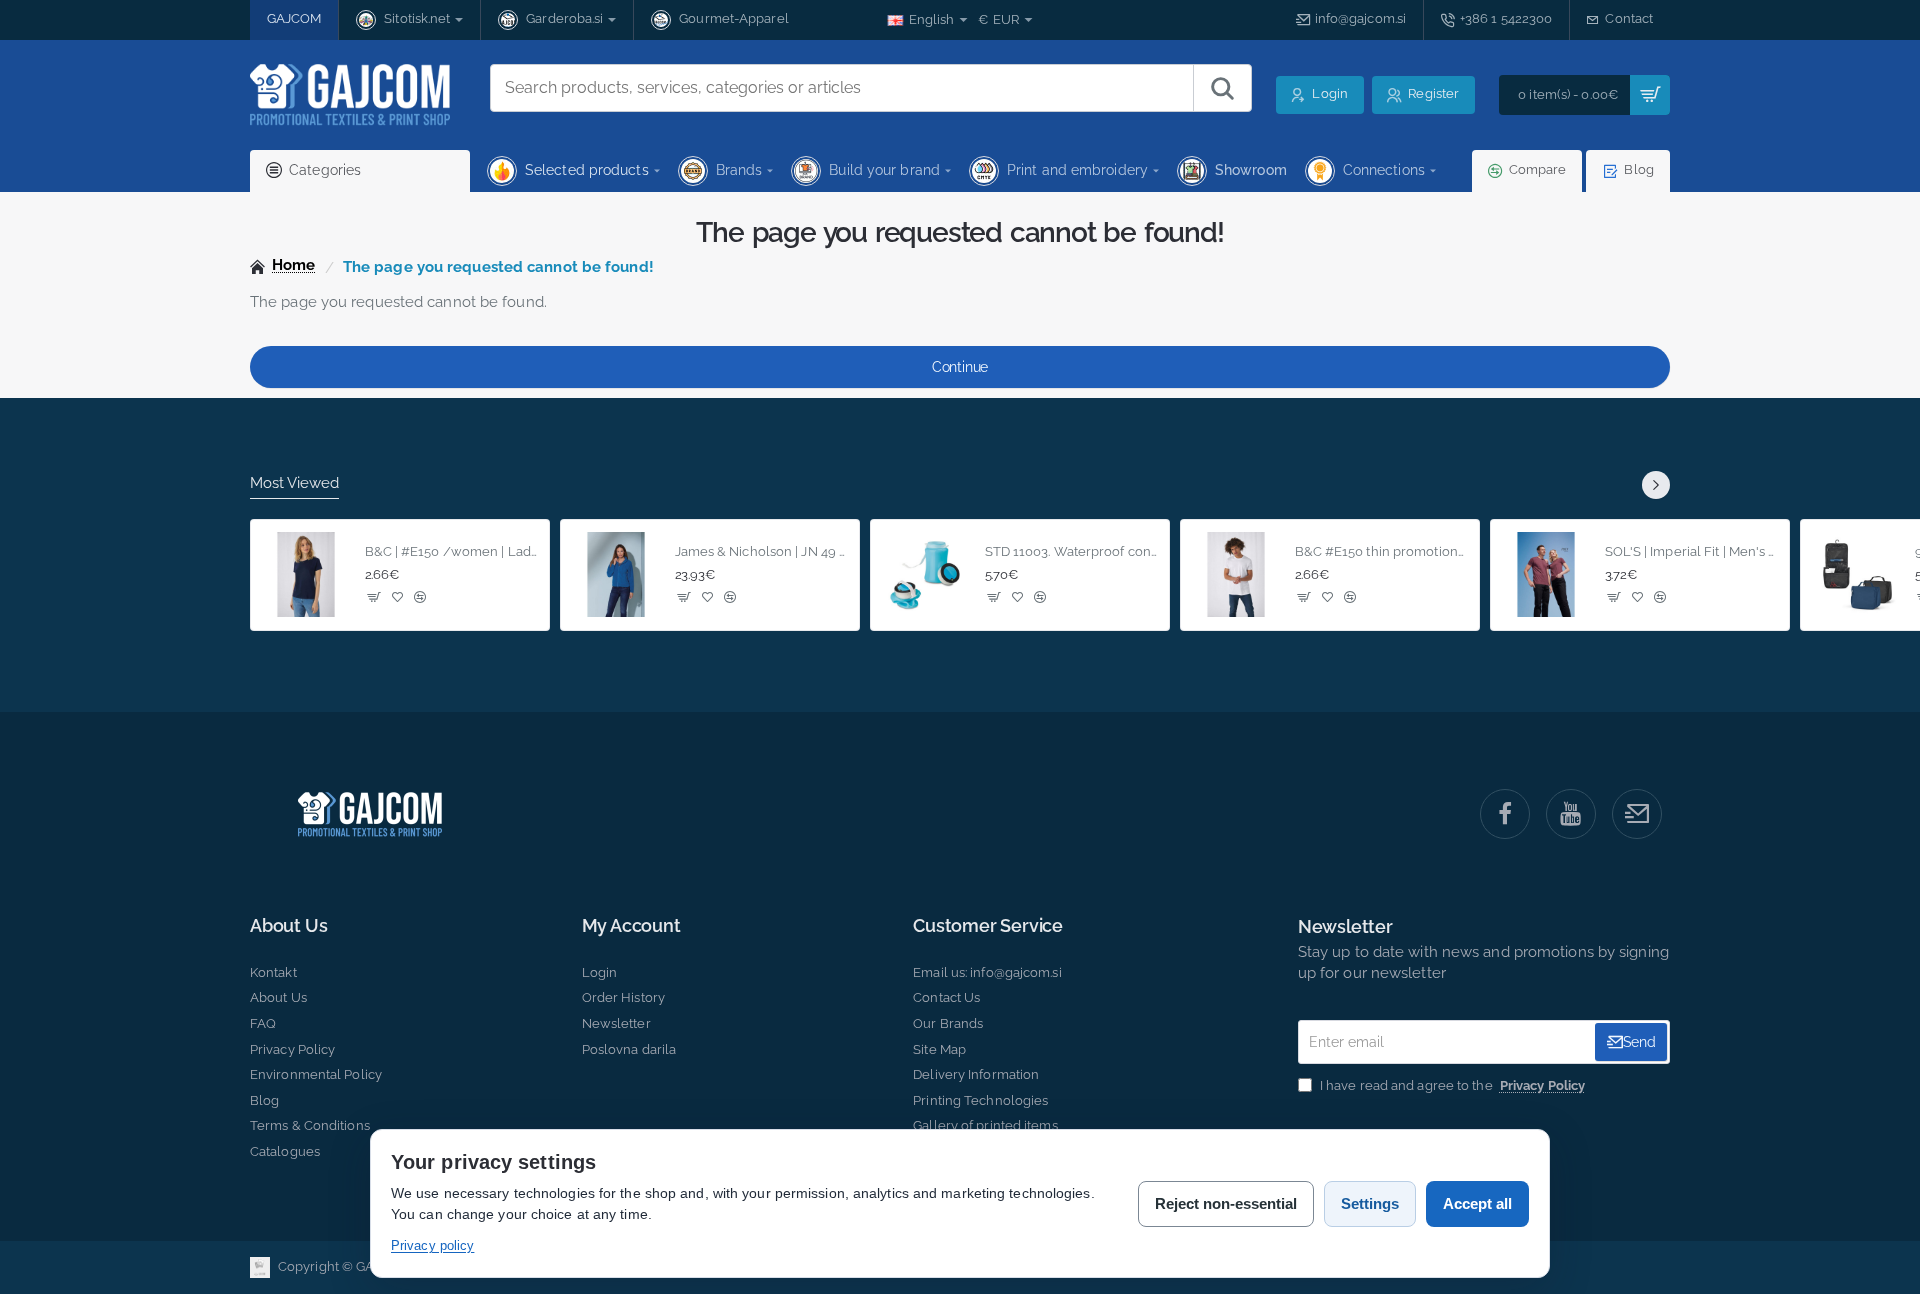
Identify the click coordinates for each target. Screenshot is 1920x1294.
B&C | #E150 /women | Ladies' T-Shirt (451, 551)
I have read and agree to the (1451, 1085)
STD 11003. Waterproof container (1071, 551)
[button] (374, 597)
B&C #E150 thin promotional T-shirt (1381, 551)
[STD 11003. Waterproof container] (926, 575)
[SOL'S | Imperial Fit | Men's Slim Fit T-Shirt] (1546, 575)
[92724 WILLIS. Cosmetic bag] (1856, 575)
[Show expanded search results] (1222, 88)
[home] (283, 265)
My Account (631, 926)
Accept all (1477, 1203)
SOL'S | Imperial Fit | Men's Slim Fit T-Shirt (1691, 551)
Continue (960, 367)
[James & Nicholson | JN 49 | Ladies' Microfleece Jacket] (616, 575)
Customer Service (988, 926)
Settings (1370, 1203)
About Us (288, 926)
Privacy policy (432, 1245)
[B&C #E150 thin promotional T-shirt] (1236, 575)
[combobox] (842, 88)
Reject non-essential (1226, 1203)
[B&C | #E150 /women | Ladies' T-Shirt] (306, 575)
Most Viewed (294, 483)
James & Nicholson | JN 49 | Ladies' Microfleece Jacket (761, 551)
